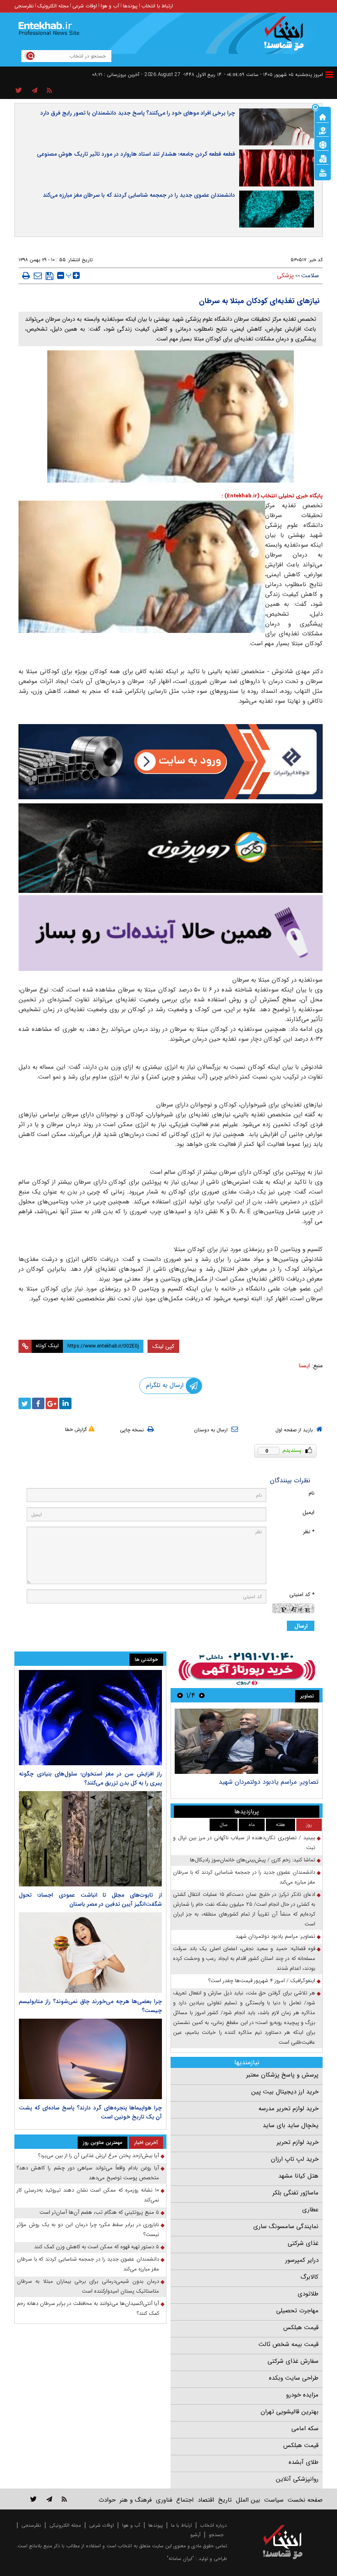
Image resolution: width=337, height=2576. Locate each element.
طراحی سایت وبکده (294, 2378)
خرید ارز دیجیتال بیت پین (285, 2092)
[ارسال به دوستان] (38, 276)
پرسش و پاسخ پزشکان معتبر (282, 2075)
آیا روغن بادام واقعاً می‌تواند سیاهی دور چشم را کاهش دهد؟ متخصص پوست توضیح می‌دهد (88, 2173)
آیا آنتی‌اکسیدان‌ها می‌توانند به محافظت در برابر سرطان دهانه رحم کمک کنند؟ (88, 2308)
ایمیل (308, 1512)
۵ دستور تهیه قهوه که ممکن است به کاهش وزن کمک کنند (97, 2247)
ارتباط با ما (181, 2525)
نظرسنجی (24, 6)
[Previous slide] (202, 1695)
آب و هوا (110, 6)
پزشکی (285, 276)
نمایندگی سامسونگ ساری (286, 2226)
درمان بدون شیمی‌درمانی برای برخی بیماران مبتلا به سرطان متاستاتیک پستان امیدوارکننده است (88, 2286)
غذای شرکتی (303, 2243)
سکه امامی (305, 2429)
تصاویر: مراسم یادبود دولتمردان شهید (269, 1782)
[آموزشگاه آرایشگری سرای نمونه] (171, 933)
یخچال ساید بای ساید (291, 2125)
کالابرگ (309, 2277)
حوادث (107, 2500)
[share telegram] (35, 91)
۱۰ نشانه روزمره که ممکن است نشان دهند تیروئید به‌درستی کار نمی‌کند (88, 2195)
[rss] (50, 91)
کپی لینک (163, 1346)
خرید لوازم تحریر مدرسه (289, 2109)
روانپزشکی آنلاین (297, 2479)
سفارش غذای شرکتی (293, 2361)
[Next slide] (180, 1695)
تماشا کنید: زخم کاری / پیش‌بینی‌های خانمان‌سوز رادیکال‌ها (253, 1860)
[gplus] (52, 1403)
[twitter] (25, 1403)
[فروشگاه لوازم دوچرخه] (171, 848)
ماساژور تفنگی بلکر (295, 2193)
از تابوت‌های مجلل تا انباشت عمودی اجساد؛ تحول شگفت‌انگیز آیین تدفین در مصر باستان (90, 1900)
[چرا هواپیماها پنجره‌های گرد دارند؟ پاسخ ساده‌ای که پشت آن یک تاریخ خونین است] (90, 2059)
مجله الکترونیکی (65, 2525)
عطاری (310, 2210)
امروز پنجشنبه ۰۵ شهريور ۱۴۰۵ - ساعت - (274, 75)
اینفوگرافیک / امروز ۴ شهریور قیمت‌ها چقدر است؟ (262, 1981)
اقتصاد (206, 2500)
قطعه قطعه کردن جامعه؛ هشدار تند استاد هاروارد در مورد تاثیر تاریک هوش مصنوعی (136, 154)
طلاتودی (308, 2294)
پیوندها (130, 6)
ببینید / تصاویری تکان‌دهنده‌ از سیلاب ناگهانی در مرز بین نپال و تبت (244, 1843)
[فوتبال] (323, 144)
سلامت (310, 276)
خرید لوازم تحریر (298, 2142)
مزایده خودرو (302, 2395)
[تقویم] (323, 158)
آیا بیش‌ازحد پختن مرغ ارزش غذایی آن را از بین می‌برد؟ (99, 2156)
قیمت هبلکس (301, 2328)
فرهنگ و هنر (136, 2500)
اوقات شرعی (85, 6)
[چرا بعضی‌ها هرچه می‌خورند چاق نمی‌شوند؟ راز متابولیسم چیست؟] (90, 1953)
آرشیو (195, 2535)
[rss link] (64, 2499)
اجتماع (185, 2500)
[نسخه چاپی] (26, 276)
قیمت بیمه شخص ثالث (289, 2344)
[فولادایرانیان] (171, 762)
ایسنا (304, 1366)
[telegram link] (49, 2499)
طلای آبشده (304, 2462)
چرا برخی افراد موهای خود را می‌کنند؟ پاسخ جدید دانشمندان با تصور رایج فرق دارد (138, 113)
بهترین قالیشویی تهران (290, 2412)
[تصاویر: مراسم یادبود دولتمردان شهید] (246, 1741)
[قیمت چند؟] (323, 130)
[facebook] (38, 1403)
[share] (19, 91)
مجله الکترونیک (53, 6)
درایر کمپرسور (302, 2260)
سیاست (274, 2500)
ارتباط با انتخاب (157, 6)
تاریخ (225, 2500)
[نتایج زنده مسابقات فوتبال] (323, 172)
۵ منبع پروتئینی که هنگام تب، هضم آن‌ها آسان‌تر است (99, 2212)
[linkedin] (65, 1403)
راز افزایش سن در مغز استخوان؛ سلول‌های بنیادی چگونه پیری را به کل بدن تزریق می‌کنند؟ (90, 1778)
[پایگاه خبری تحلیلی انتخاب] (287, 37)
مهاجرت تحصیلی (297, 2311)
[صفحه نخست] (323, 116)
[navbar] (329, 75)
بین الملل (248, 2500)
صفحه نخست (305, 2500)
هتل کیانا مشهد (298, 2176)
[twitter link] (33, 2499)
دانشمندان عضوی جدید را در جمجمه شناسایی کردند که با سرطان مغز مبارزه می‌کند (139, 195)
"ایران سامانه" (180, 2559)
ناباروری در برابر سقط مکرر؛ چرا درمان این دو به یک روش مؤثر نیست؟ (88, 2230)
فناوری (164, 2500)
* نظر (309, 1532)
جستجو (216, 2535)
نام (312, 1493)
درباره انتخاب (214, 2525)
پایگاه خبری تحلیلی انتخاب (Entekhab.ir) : (272, 496)
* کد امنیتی (302, 1595)
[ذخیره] (50, 276)
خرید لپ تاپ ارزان (295, 2159)
